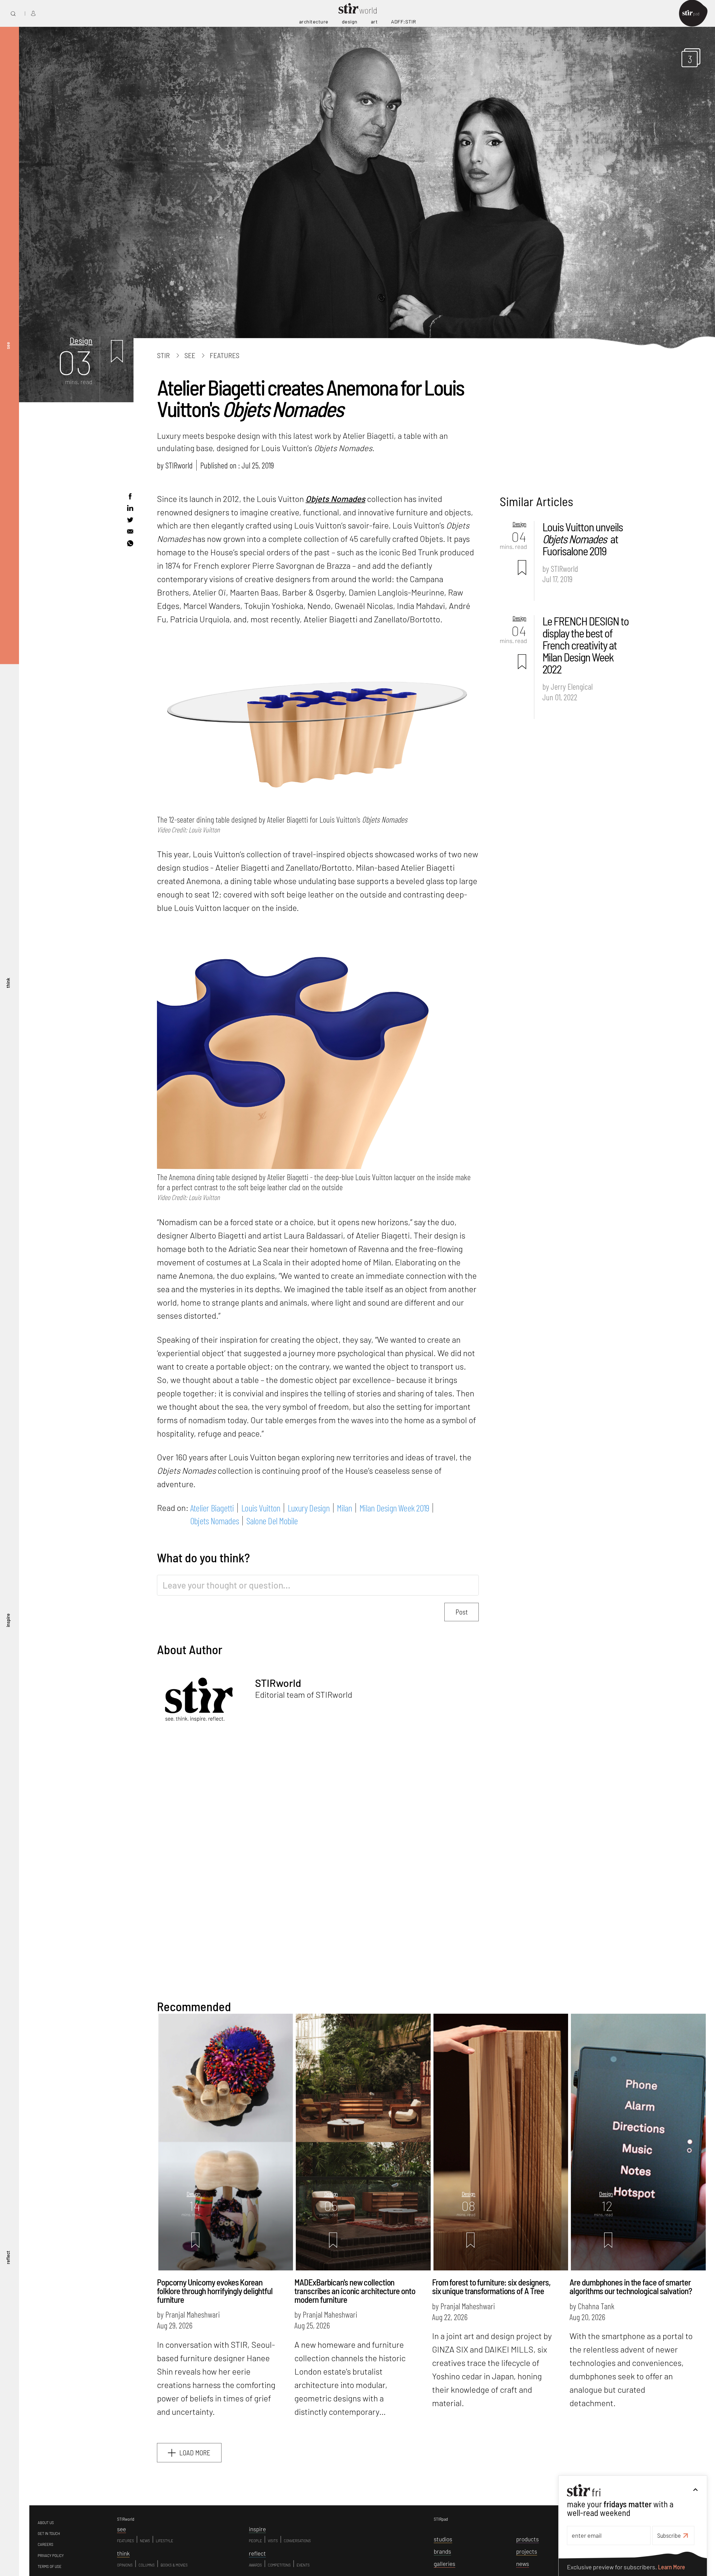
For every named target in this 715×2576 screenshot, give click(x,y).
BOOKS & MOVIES (174, 2565)
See (190, 355)
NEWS (145, 2541)
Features (225, 355)
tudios (443, 2539)
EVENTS (303, 2565)
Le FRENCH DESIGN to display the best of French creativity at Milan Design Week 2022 (586, 645)
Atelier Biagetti (212, 1508)
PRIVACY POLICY (51, 2556)
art (374, 22)
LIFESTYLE (165, 2541)
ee (121, 2529)
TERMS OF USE (50, 2567)
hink (123, 2553)
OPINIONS (125, 2565)
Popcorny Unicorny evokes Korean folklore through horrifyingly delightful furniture (215, 2291)
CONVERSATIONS (297, 2541)
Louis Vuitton (261, 1508)
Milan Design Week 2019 (394, 1508)
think (8, 983)
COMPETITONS (279, 2565)
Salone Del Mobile (272, 1521)
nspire (257, 2529)
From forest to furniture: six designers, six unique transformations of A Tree (491, 2286)
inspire (8, 1620)
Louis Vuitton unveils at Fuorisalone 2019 (583, 539)
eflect (257, 2553)
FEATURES (126, 2541)
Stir (163, 355)
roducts (527, 2539)
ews (523, 2564)
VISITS (273, 2541)
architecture (314, 22)
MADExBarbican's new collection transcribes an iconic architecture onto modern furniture (355, 2291)
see (8, 346)
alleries (445, 2564)
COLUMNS (147, 2565)
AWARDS (255, 2565)
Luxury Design (309, 1508)
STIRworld (179, 465)
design (350, 22)
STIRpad (441, 2519)
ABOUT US (46, 2523)
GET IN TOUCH (49, 2534)
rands (442, 2551)
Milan (344, 1508)
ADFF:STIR (404, 22)
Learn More (672, 2567)
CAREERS (46, 2544)
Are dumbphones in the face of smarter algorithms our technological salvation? (631, 2286)
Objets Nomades (335, 499)
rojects (527, 2551)
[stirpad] (693, 14)
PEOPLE (255, 2541)
